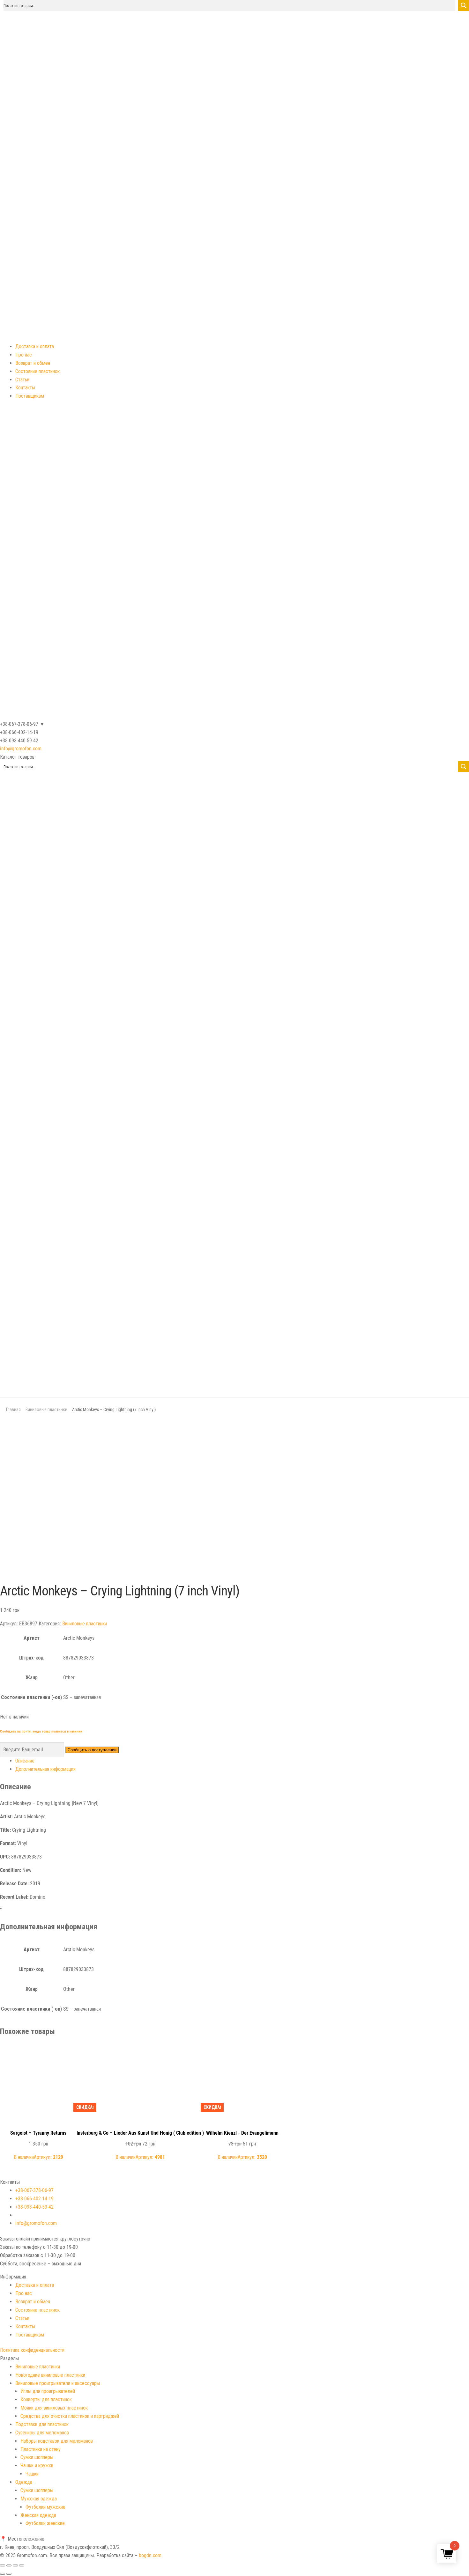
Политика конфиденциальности (32, 2350)
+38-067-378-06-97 (34, 2190)
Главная (13, 1409)
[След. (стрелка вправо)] (9, 2574)
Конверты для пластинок (46, 2399)
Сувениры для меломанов (42, 2433)
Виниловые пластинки (46, 1409)
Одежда (24, 2482)
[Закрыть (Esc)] (3, 2565)
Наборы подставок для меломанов (57, 2441)
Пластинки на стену (41, 2449)
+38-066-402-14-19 (34, 2199)
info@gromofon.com (21, 749)
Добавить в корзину (38, 2051)
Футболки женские (45, 2523)
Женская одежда (38, 2515)
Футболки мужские (45, 2507)
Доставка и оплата (35, 346)
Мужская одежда (39, 2499)
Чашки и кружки (37, 2466)
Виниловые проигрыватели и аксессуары (58, 2383)
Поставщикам (30, 396)
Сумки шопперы (37, 2457)
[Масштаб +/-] (22, 2565)
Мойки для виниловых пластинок (54, 2408)
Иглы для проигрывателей (48, 2391)
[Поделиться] (9, 2565)
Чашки (32, 2474)
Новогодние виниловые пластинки (50, 2375)
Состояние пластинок (37, 371)
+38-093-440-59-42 (34, 2207)
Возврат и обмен (33, 363)
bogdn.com (150, 2555)
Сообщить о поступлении (92, 1750)
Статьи (22, 380)
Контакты (25, 388)
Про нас (24, 355)
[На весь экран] (15, 2565)
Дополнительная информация (45, 1769)
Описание (25, 1761)
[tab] (242, 1761)
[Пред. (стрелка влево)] (3, 2574)
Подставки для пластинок (42, 2424)
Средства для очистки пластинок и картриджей (70, 2416)
